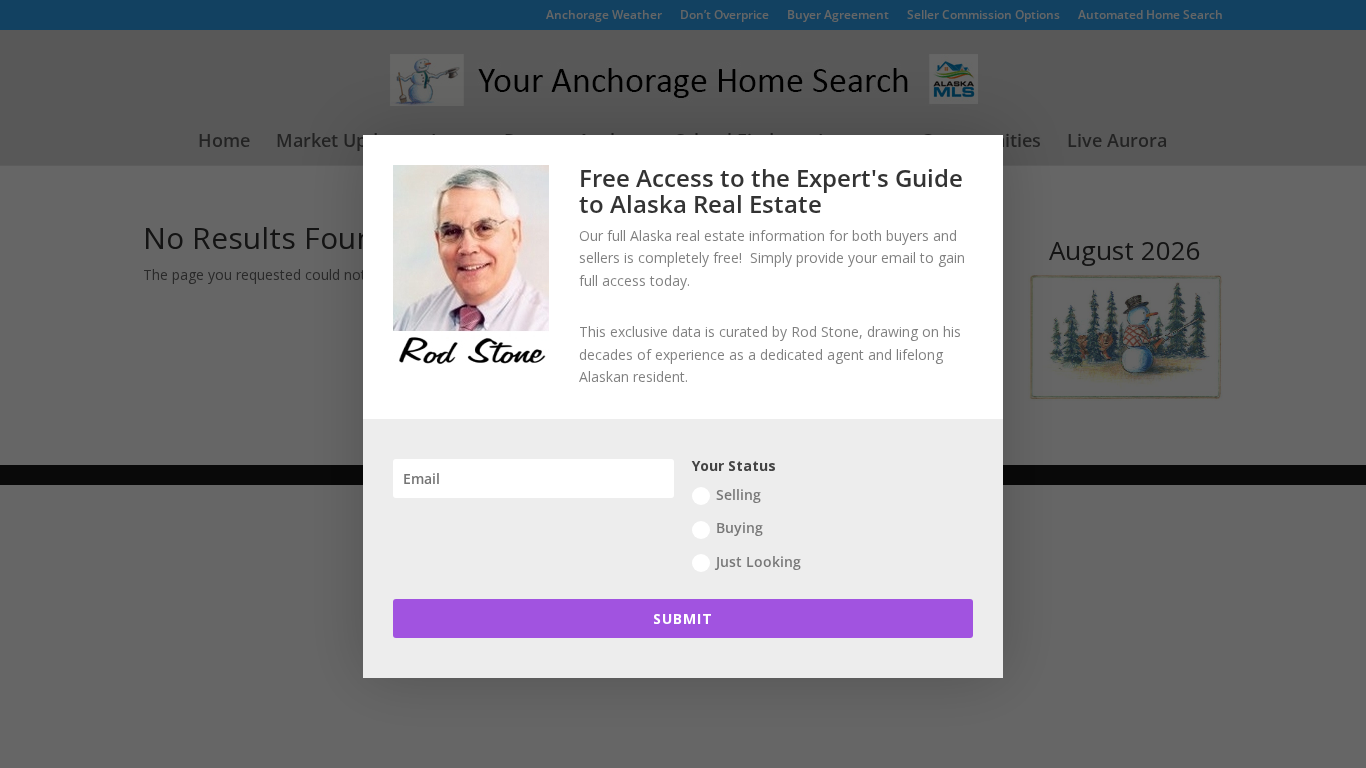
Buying (739, 527)
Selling (738, 494)
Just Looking (758, 561)
